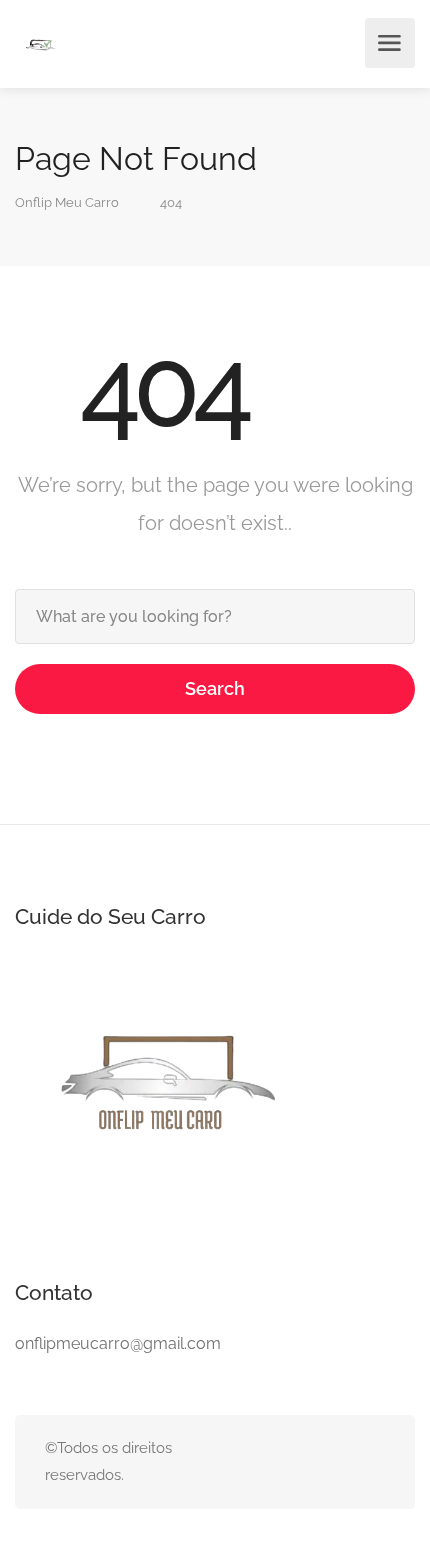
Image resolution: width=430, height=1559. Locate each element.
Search (215, 688)
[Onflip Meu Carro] (40, 46)
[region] (215, 1378)
